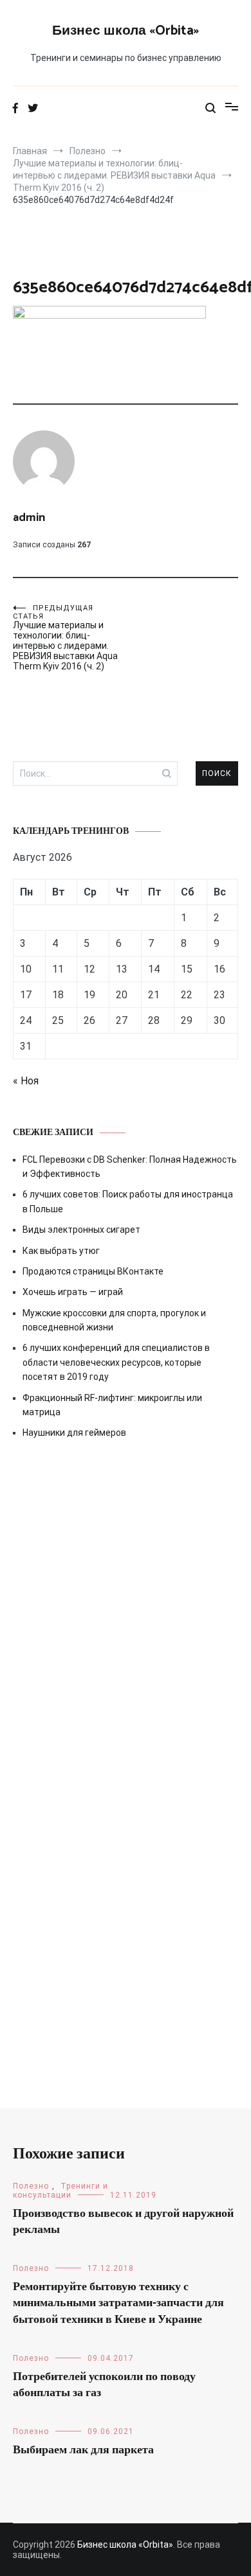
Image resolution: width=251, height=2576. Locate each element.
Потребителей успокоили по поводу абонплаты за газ (104, 2385)
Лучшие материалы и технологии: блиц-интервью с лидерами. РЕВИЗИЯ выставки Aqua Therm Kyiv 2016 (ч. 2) (65, 638)
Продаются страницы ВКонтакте (93, 1271)
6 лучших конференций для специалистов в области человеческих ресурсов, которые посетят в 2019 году (116, 1362)
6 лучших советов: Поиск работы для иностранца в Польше (128, 1201)
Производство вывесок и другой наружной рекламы (123, 2222)
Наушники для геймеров (74, 1433)
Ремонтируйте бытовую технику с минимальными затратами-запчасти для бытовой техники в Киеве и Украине (118, 2303)
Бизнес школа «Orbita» (126, 31)
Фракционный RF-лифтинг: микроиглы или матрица (112, 1405)
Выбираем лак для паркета (83, 2450)
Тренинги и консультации (60, 2191)
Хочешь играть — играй (73, 1292)
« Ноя (26, 1081)
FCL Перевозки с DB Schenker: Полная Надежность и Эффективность (130, 1167)
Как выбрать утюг (61, 1251)
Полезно (31, 2186)
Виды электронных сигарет (81, 1230)
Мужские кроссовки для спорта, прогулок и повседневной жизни (114, 1320)
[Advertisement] (126, 1604)
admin (29, 518)
